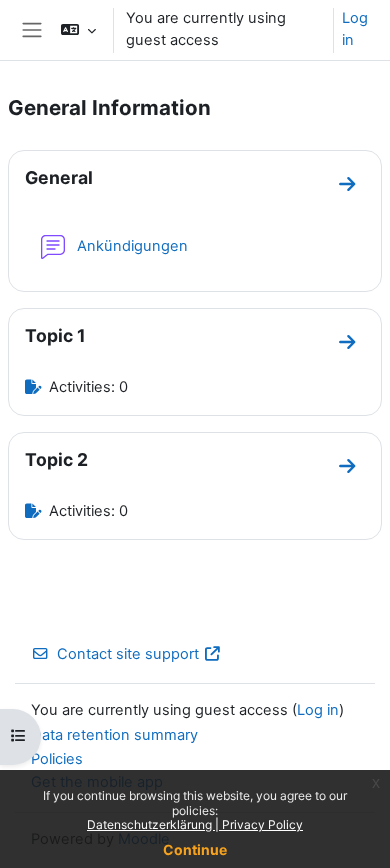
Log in (355, 29)
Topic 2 (56, 459)
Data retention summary (114, 735)
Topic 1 (55, 335)
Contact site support (128, 654)
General (59, 177)
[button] (78, 30)
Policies (57, 759)
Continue (195, 849)
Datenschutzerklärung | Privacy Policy (195, 824)
